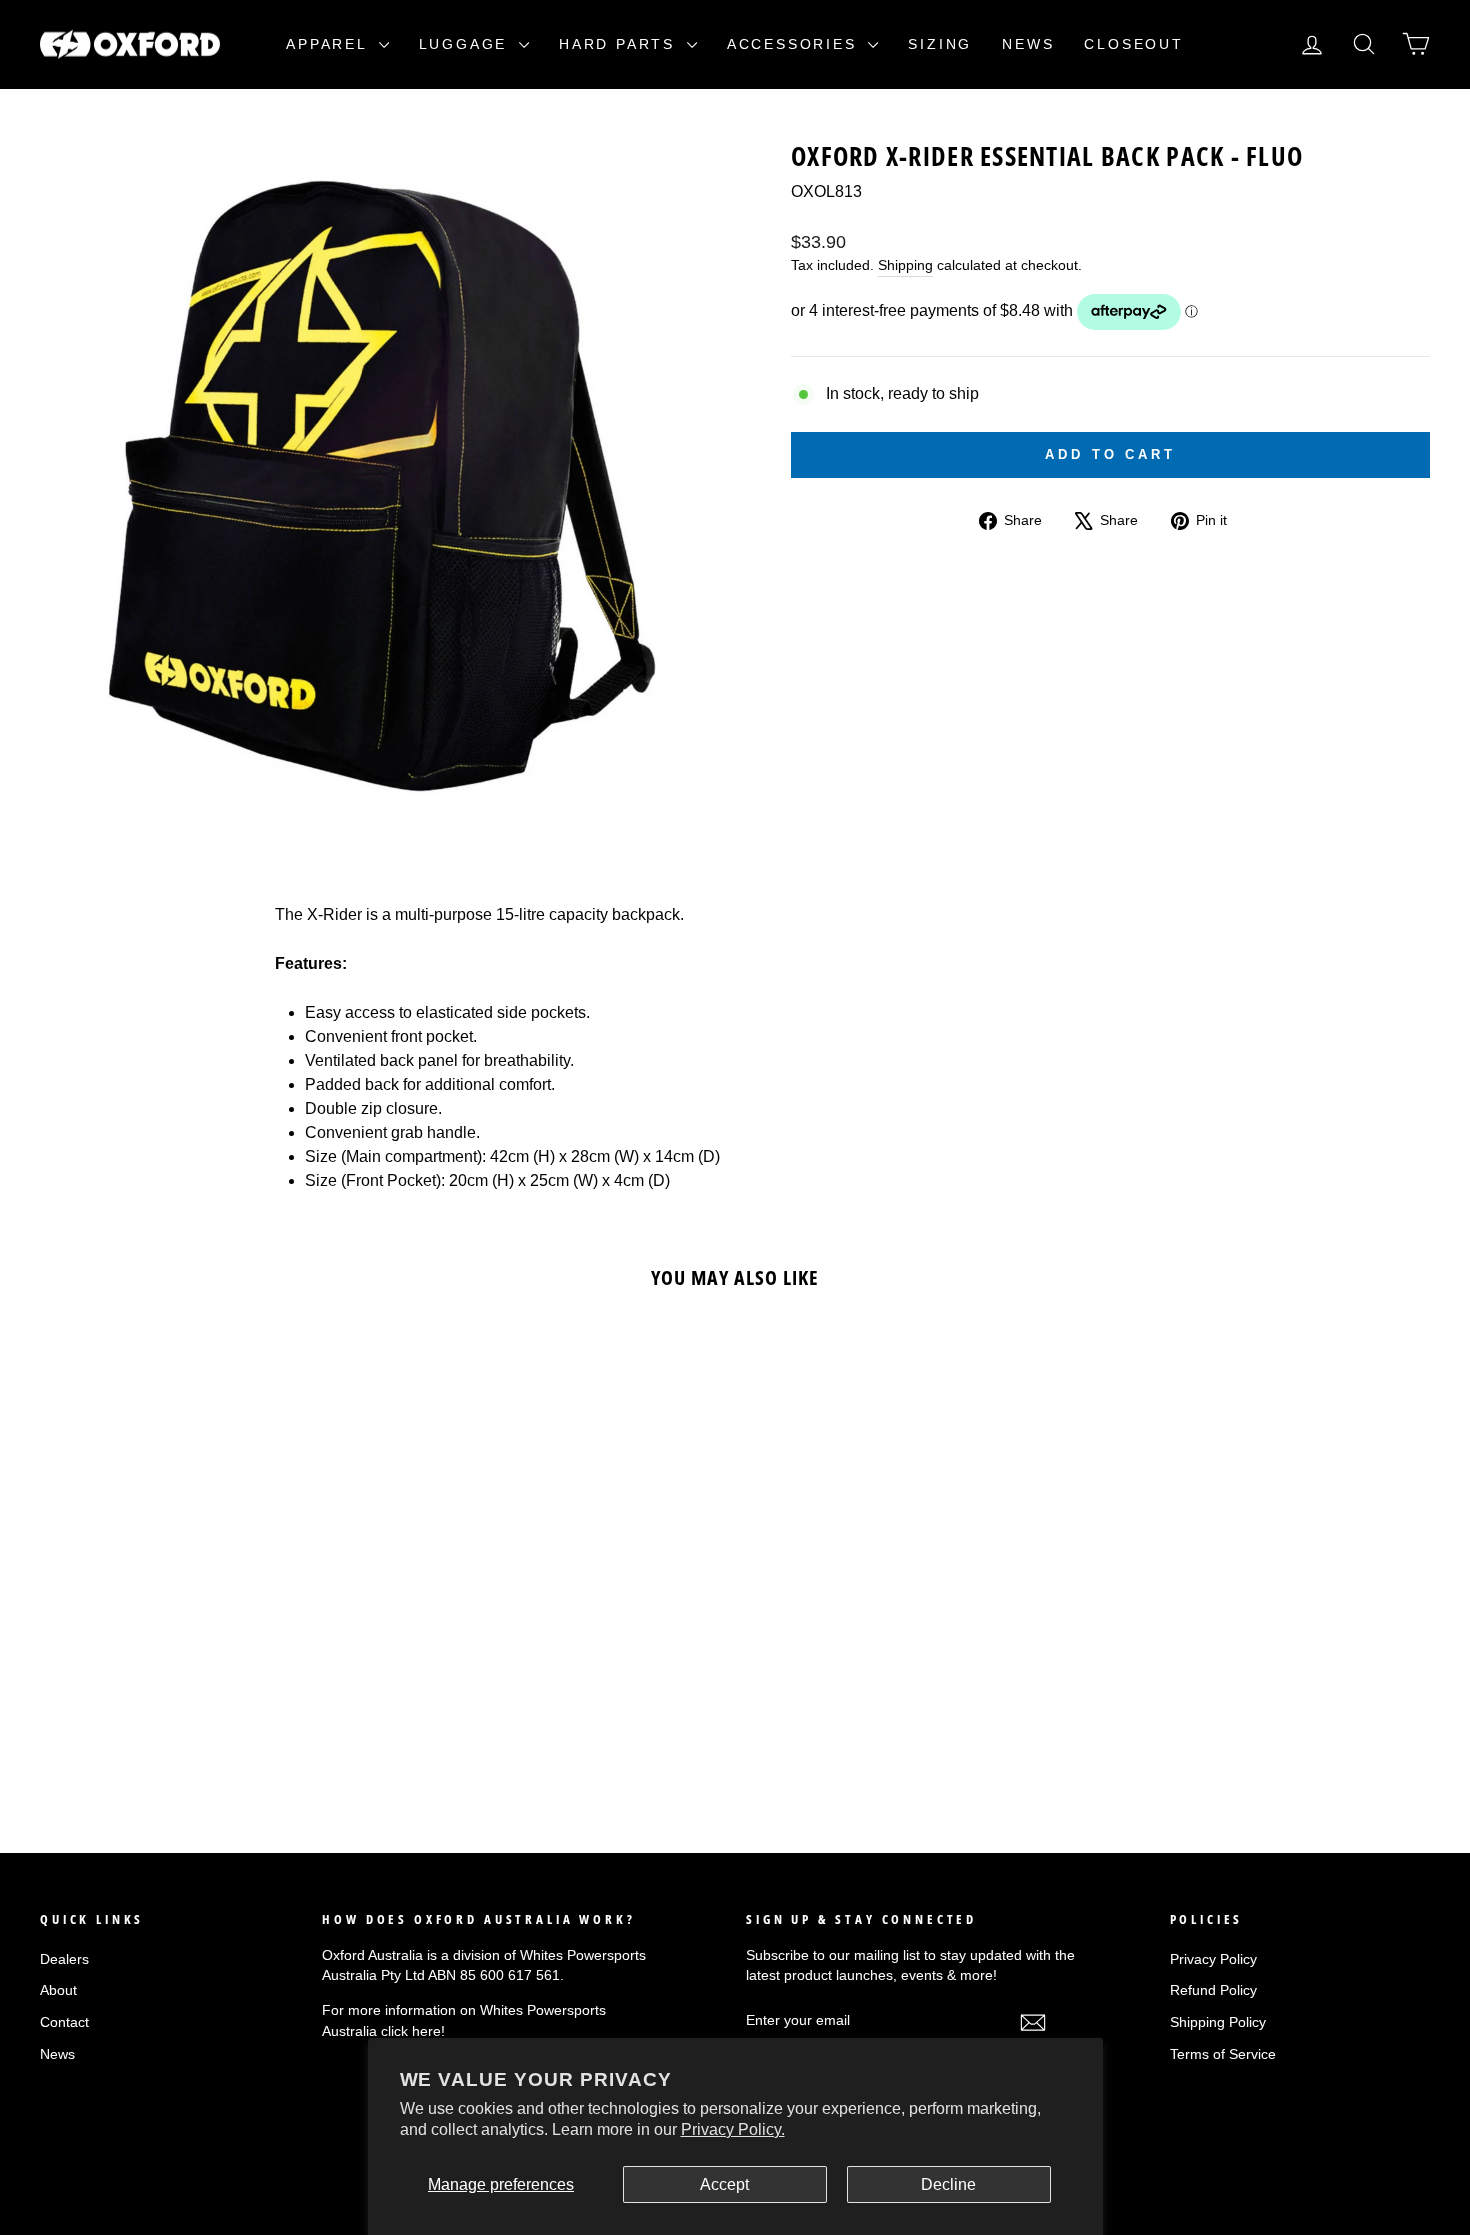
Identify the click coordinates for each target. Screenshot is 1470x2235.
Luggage (466, 44)
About (58, 1990)
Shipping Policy (1218, 2022)
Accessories (795, 44)
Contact (64, 2022)
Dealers (64, 1959)
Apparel (329, 44)
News (1028, 44)
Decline (948, 2184)
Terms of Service (1223, 2054)
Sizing (940, 44)
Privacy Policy (1213, 1959)
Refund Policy (1213, 1990)
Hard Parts (620, 44)
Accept (724, 2184)
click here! (413, 2031)
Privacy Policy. (733, 2129)
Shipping (905, 265)
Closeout (1133, 44)
